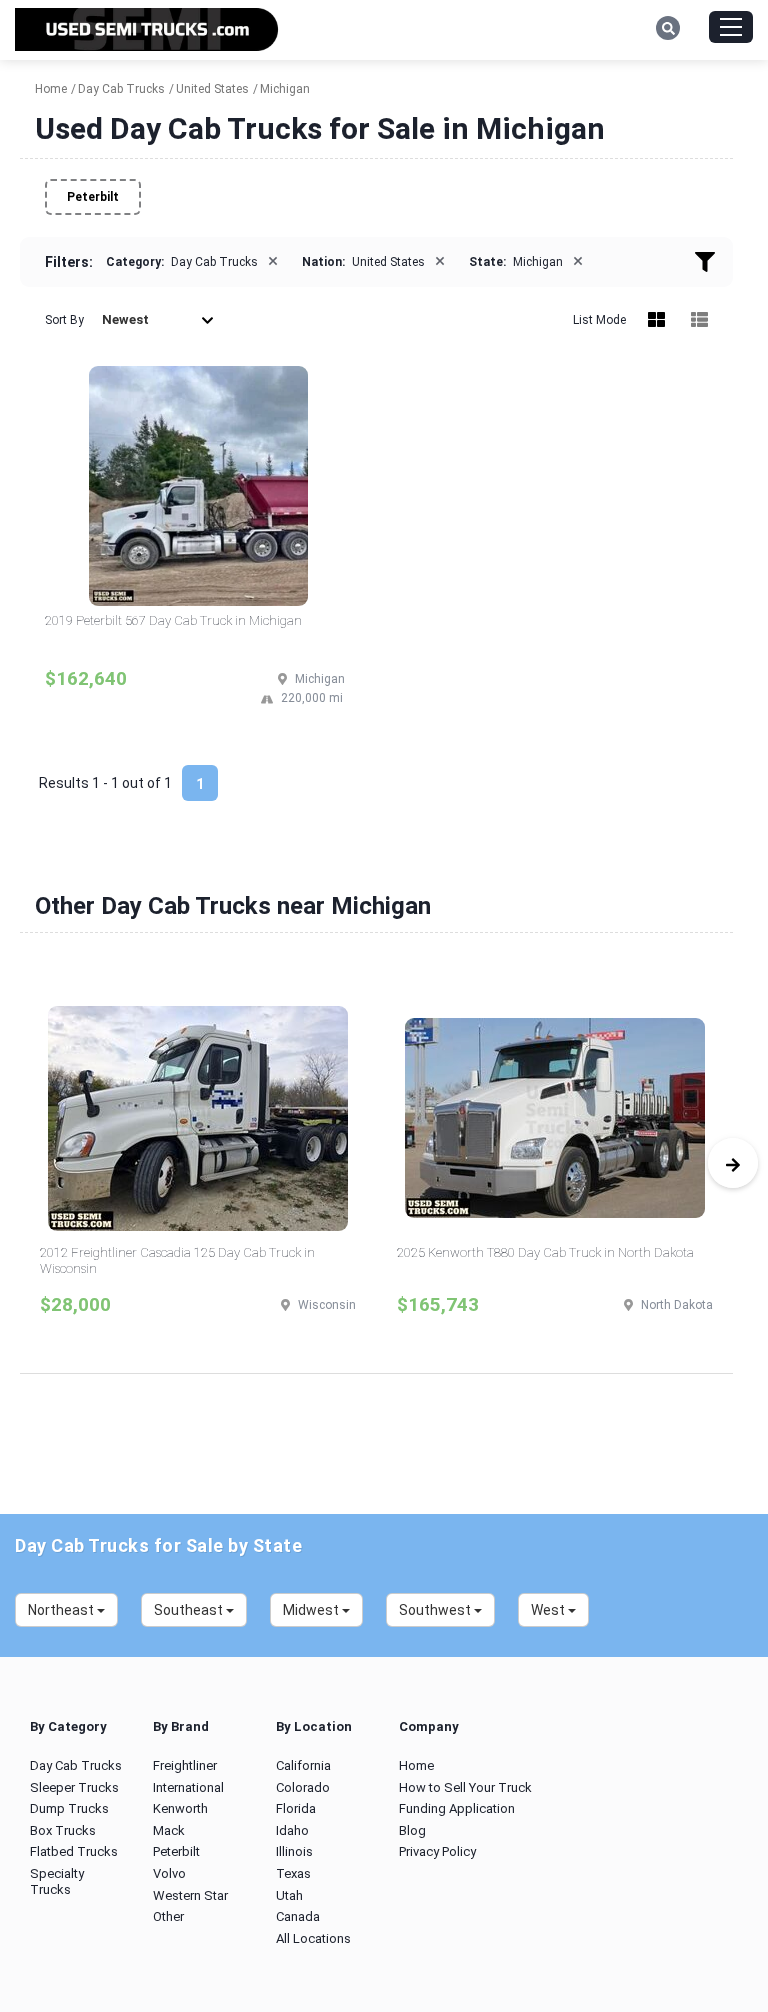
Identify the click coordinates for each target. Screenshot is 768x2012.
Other (168, 1916)
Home (416, 1765)
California (303, 1765)
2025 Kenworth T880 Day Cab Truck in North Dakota (545, 1252)
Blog (412, 1830)
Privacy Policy (437, 1851)
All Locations (313, 1938)
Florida (296, 1808)
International (188, 1787)
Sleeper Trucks (74, 1787)
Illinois (294, 1851)
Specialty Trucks (57, 1881)
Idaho (292, 1830)
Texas (293, 1873)
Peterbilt (93, 197)
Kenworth (180, 1808)
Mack (169, 1830)
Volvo (169, 1873)
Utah (289, 1895)
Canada (298, 1916)
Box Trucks (63, 1830)
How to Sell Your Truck (465, 1787)
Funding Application (457, 1808)
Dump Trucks (69, 1808)
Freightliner (185, 1765)
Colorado (303, 1787)
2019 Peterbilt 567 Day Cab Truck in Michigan (173, 620)
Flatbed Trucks (74, 1851)
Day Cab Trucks (76, 1765)
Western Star (190, 1895)
